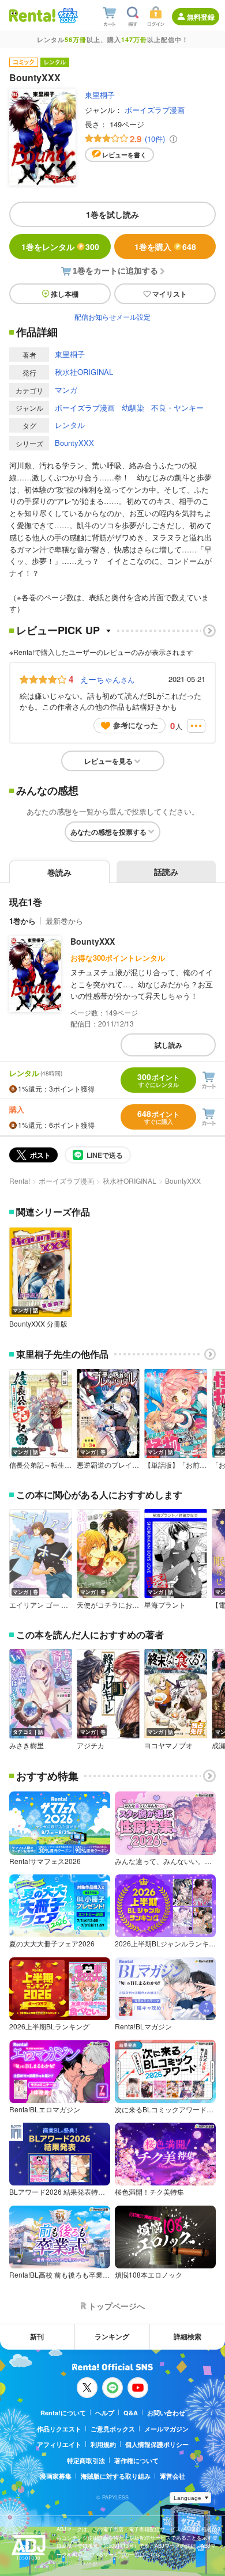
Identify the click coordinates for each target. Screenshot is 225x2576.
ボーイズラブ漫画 (155, 110)
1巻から (22, 921)
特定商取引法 (86, 2461)
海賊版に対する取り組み (116, 2476)
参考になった (136, 725)
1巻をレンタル (60, 247)
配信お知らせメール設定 (112, 317)
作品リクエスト (59, 2429)
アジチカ (91, 1745)
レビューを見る (108, 761)
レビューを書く (124, 155)
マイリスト (170, 294)
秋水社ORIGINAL (84, 372)
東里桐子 (100, 95)
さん (107, 679)
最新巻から (64, 921)
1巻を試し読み (112, 214)
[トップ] (32, 15)
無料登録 (201, 17)
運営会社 (172, 2476)
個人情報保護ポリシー (157, 2444)
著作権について (136, 2461)
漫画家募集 (56, 2476)
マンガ (66, 390)
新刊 (37, 2336)
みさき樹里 (27, 1745)
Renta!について (63, 2413)
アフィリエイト (59, 2444)
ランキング (112, 2336)
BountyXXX (74, 443)
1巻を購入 (165, 247)
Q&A (131, 2413)
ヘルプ (105, 2413)
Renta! (20, 1181)
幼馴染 (133, 408)
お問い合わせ (166, 2413)
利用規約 (103, 2444)
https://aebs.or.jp (77, 2562)
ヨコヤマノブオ (168, 1745)
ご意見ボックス (113, 2429)
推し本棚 (65, 294)
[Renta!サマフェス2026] (67, 16)
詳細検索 (187, 2336)
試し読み (168, 1045)
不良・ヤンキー (177, 408)
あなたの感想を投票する (108, 832)
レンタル (70, 425)
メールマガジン (166, 2429)
